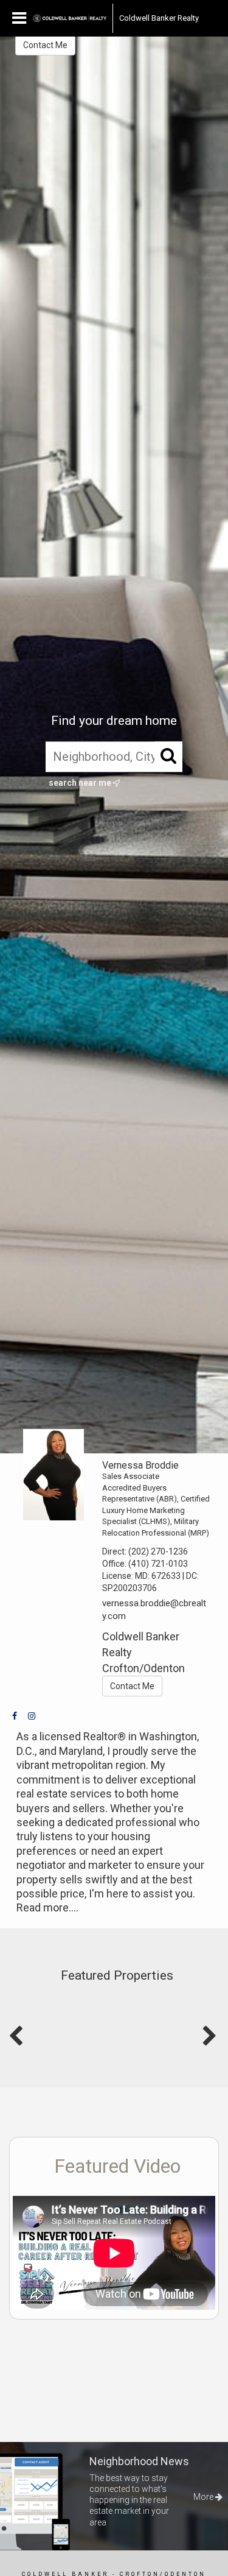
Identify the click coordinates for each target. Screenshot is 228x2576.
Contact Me (45, 45)
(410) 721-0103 (158, 1564)
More (204, 2497)
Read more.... (47, 1907)
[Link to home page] (70, 18)
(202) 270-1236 (158, 1551)
